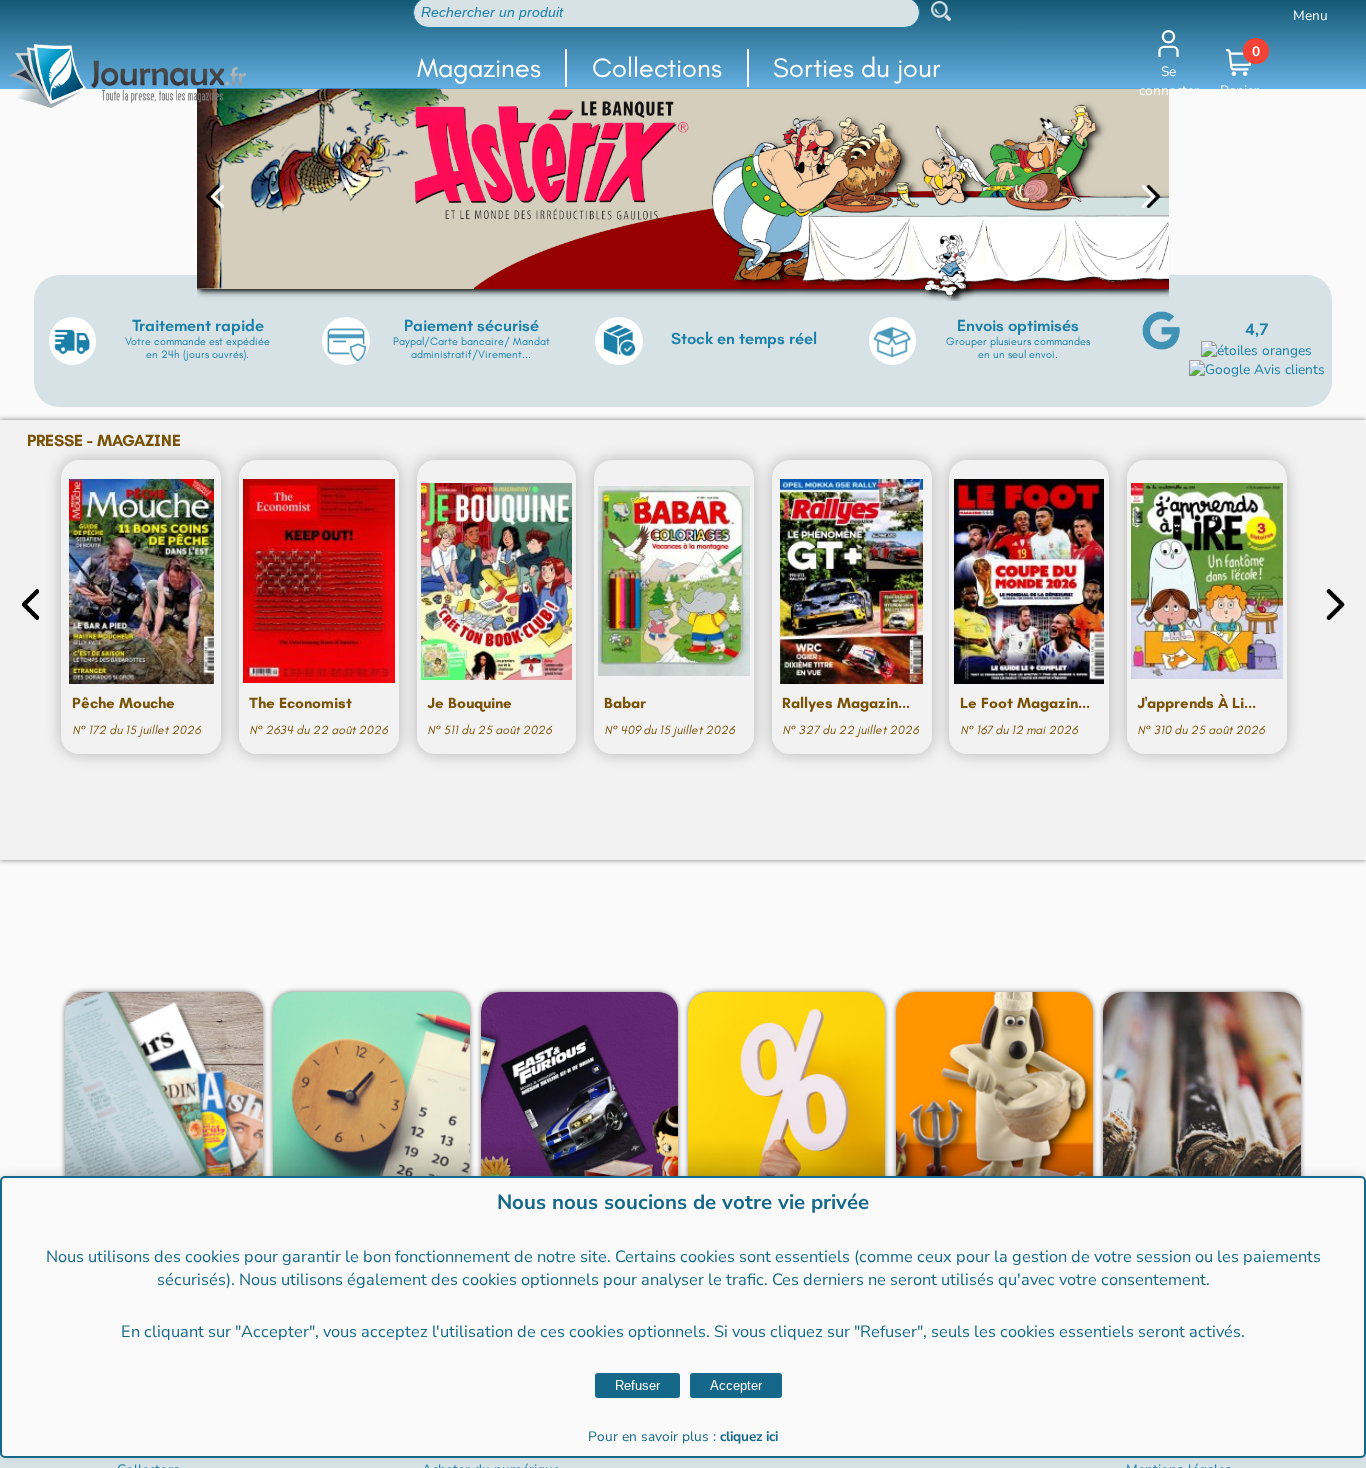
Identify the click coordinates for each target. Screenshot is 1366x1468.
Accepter (736, 1385)
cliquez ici (749, 1436)
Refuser (637, 1385)
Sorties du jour (857, 67)
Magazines (479, 67)
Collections (657, 67)
